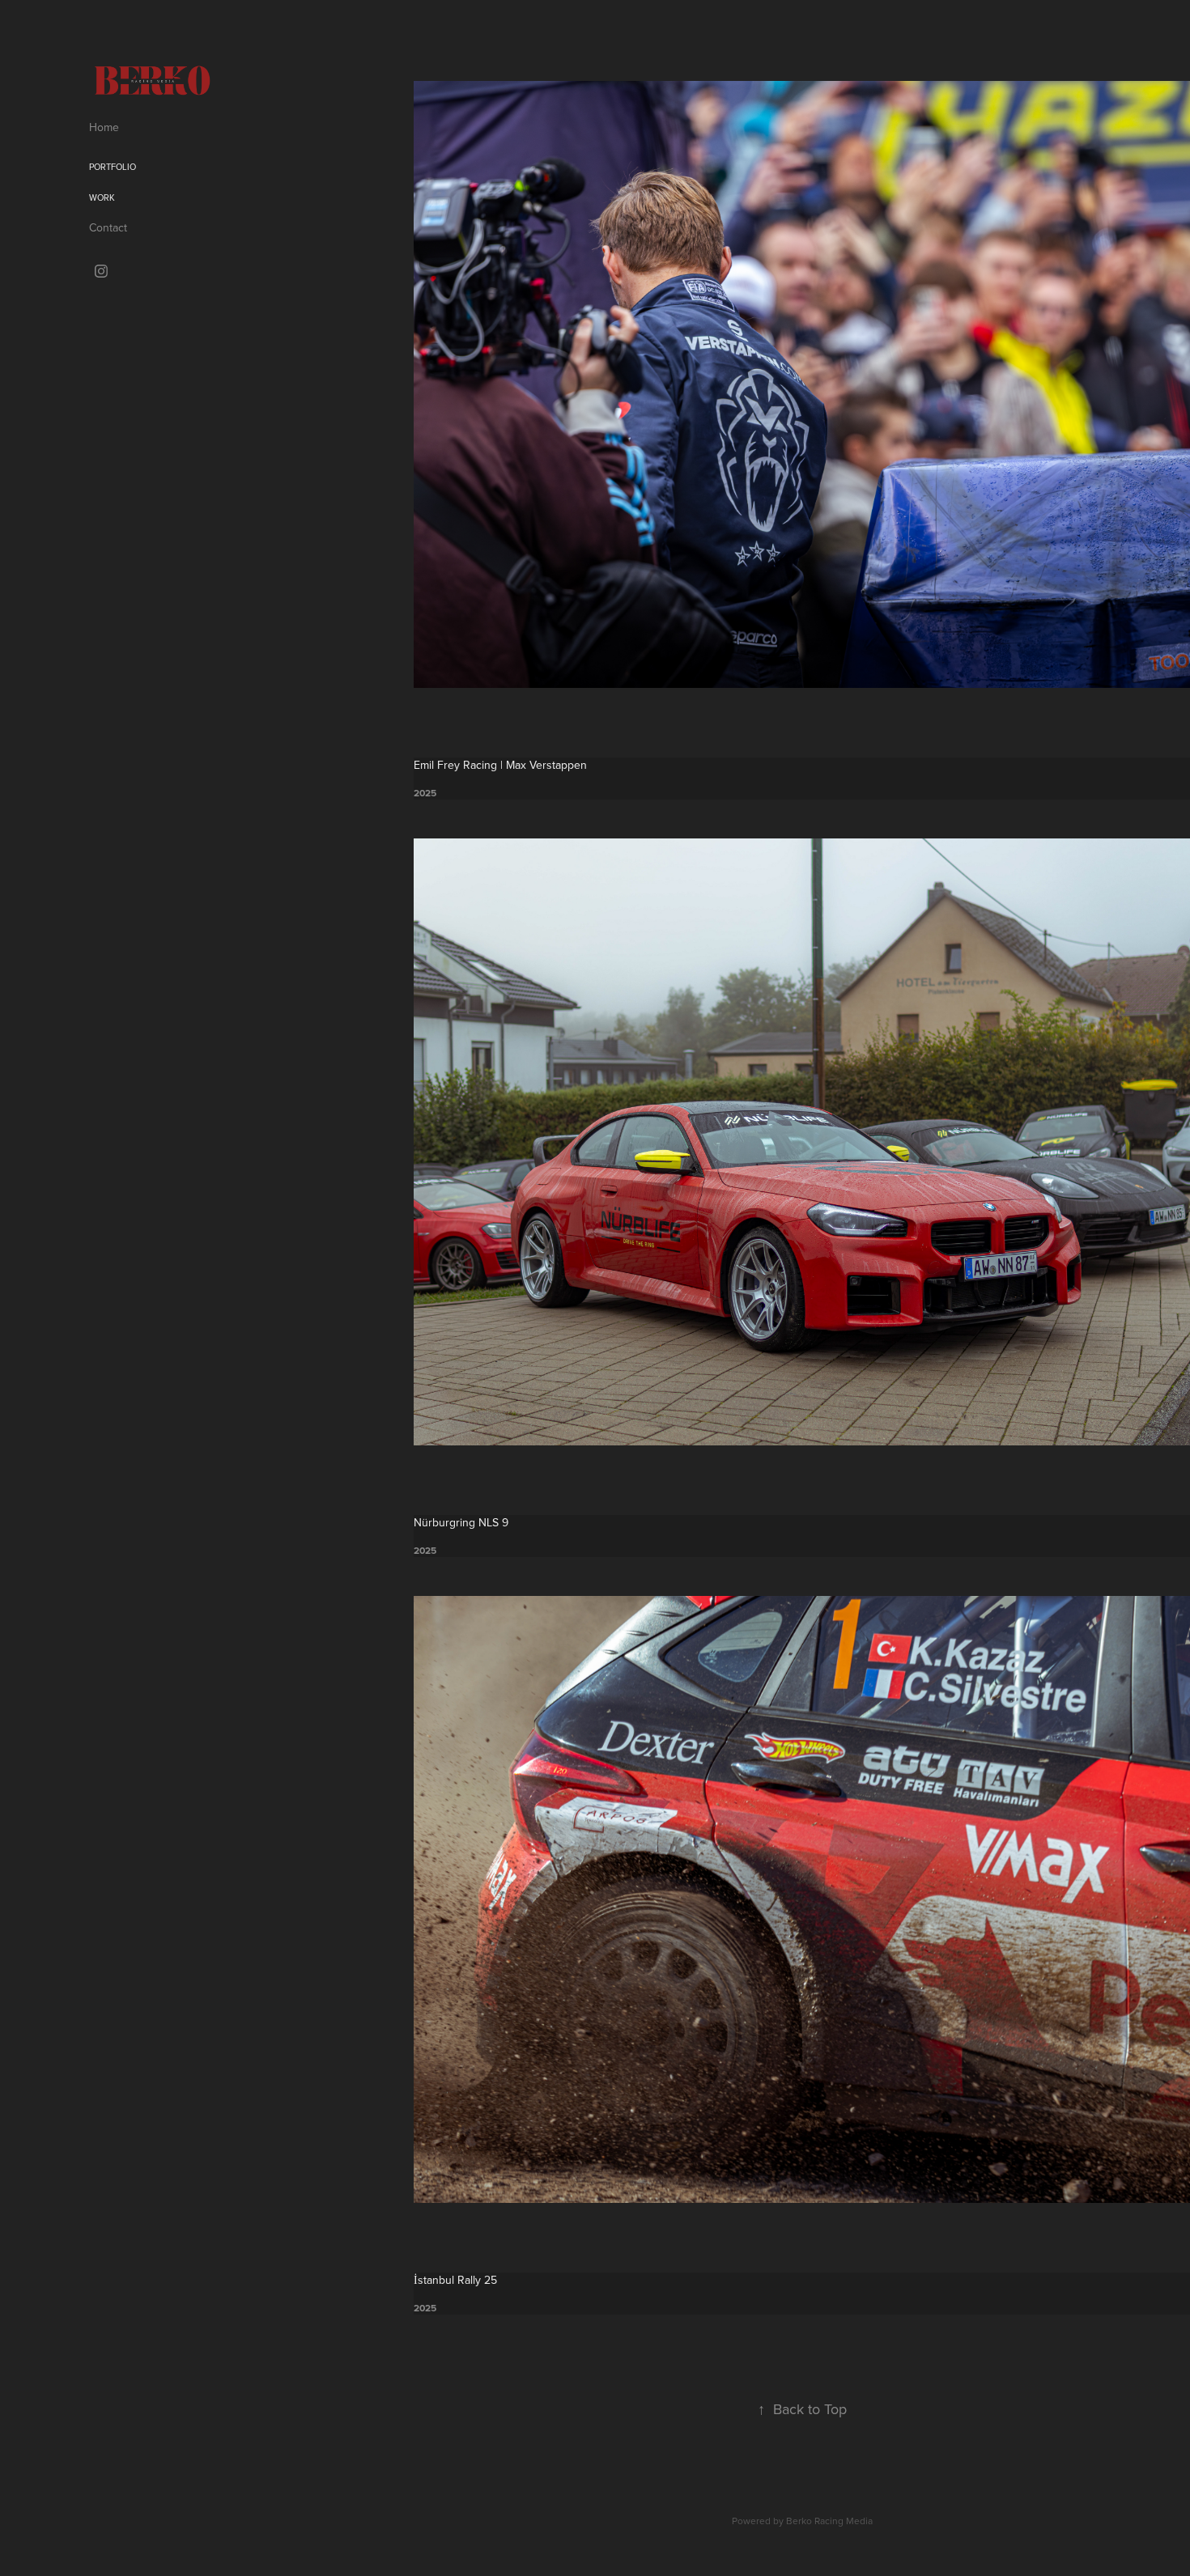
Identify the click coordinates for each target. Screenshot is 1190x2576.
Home (104, 127)
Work (102, 197)
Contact (108, 227)
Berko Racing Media (829, 2521)
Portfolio (113, 167)
